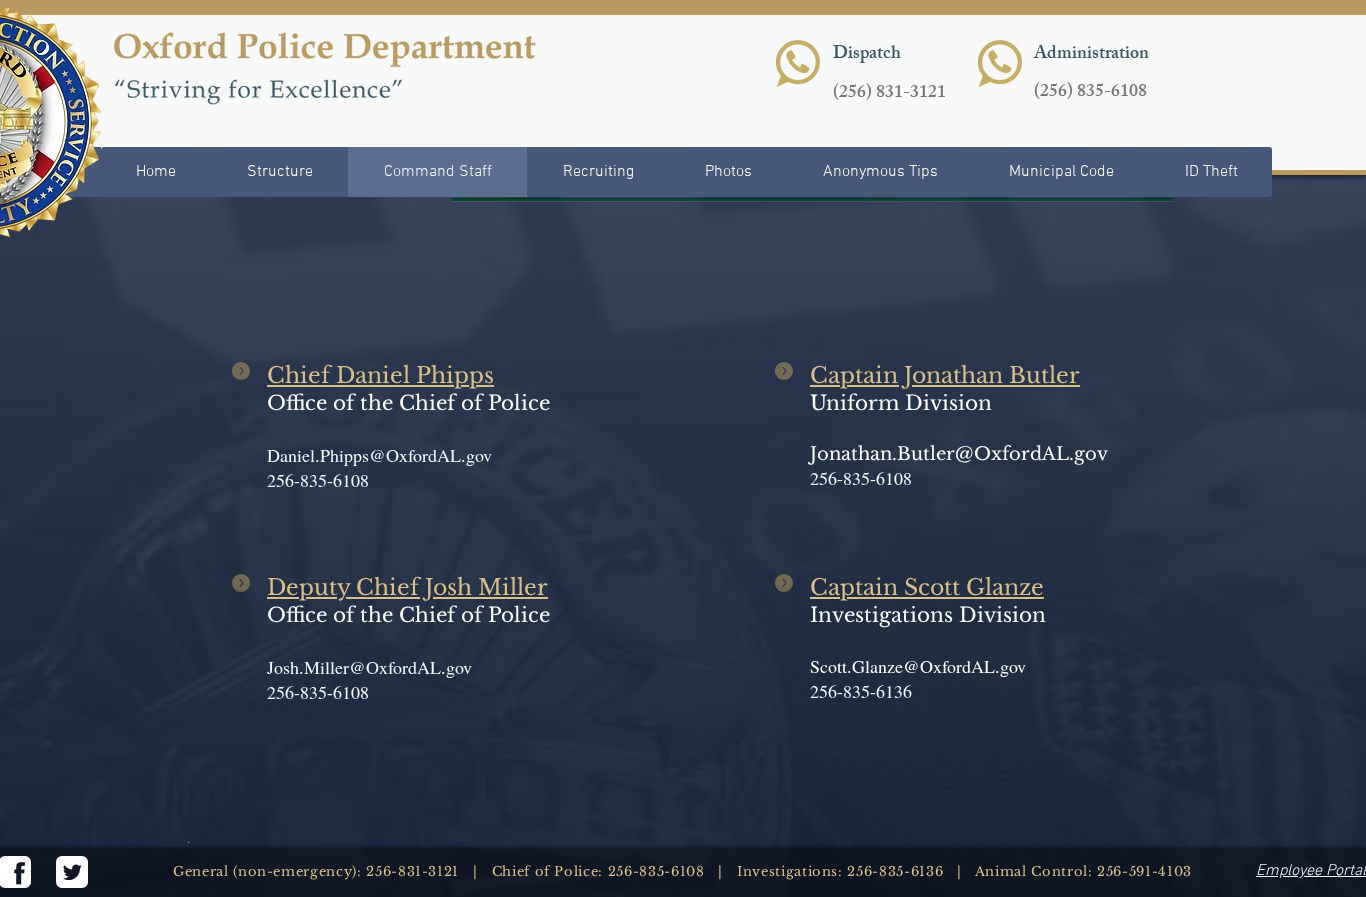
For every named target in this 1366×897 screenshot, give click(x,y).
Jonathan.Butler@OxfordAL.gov (959, 454)
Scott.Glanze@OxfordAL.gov (918, 666)
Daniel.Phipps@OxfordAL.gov (379, 455)
